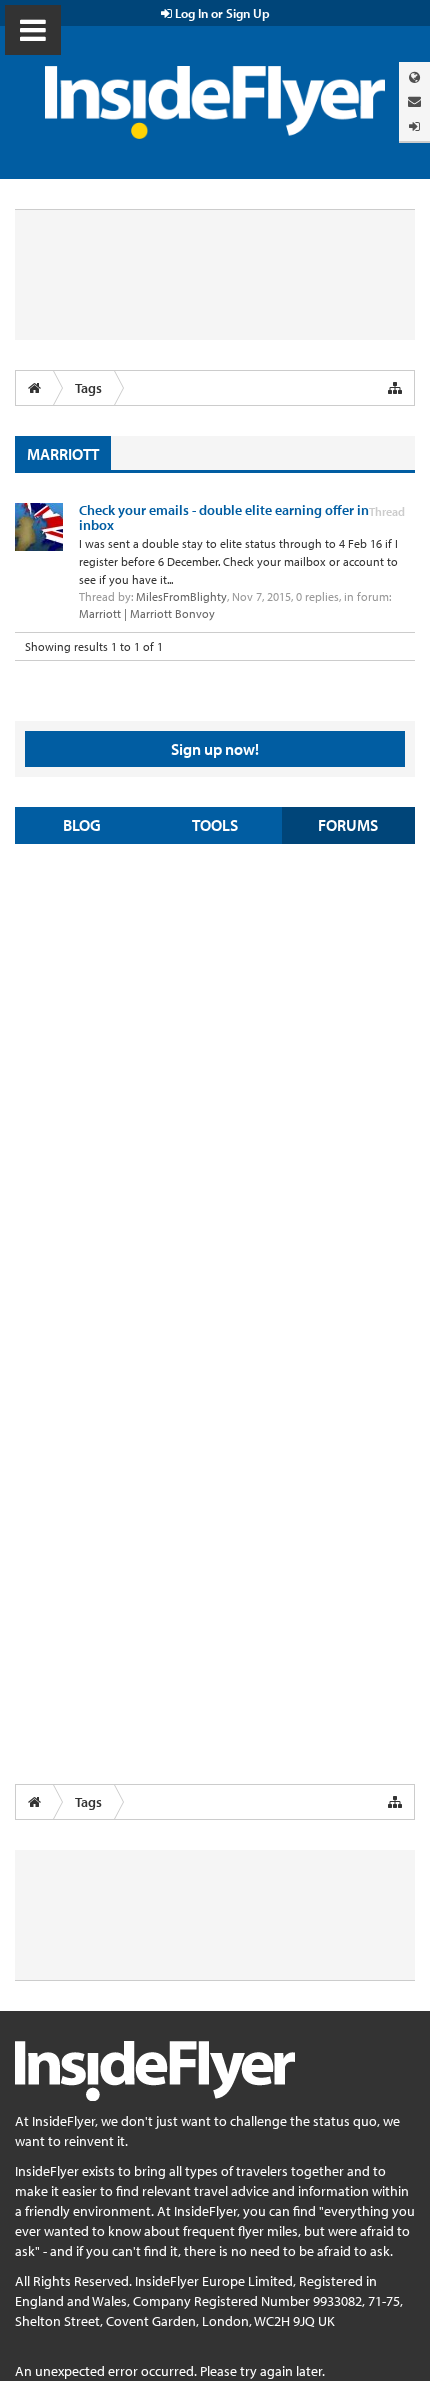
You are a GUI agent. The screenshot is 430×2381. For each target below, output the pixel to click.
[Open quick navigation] (395, 388)
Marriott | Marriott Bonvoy (147, 613)
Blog (82, 825)
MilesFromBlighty (181, 596)
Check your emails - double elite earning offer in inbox (224, 517)
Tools (215, 825)
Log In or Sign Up (221, 13)
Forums (348, 825)
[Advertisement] (215, 1079)
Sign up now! (215, 749)
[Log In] (414, 126)
